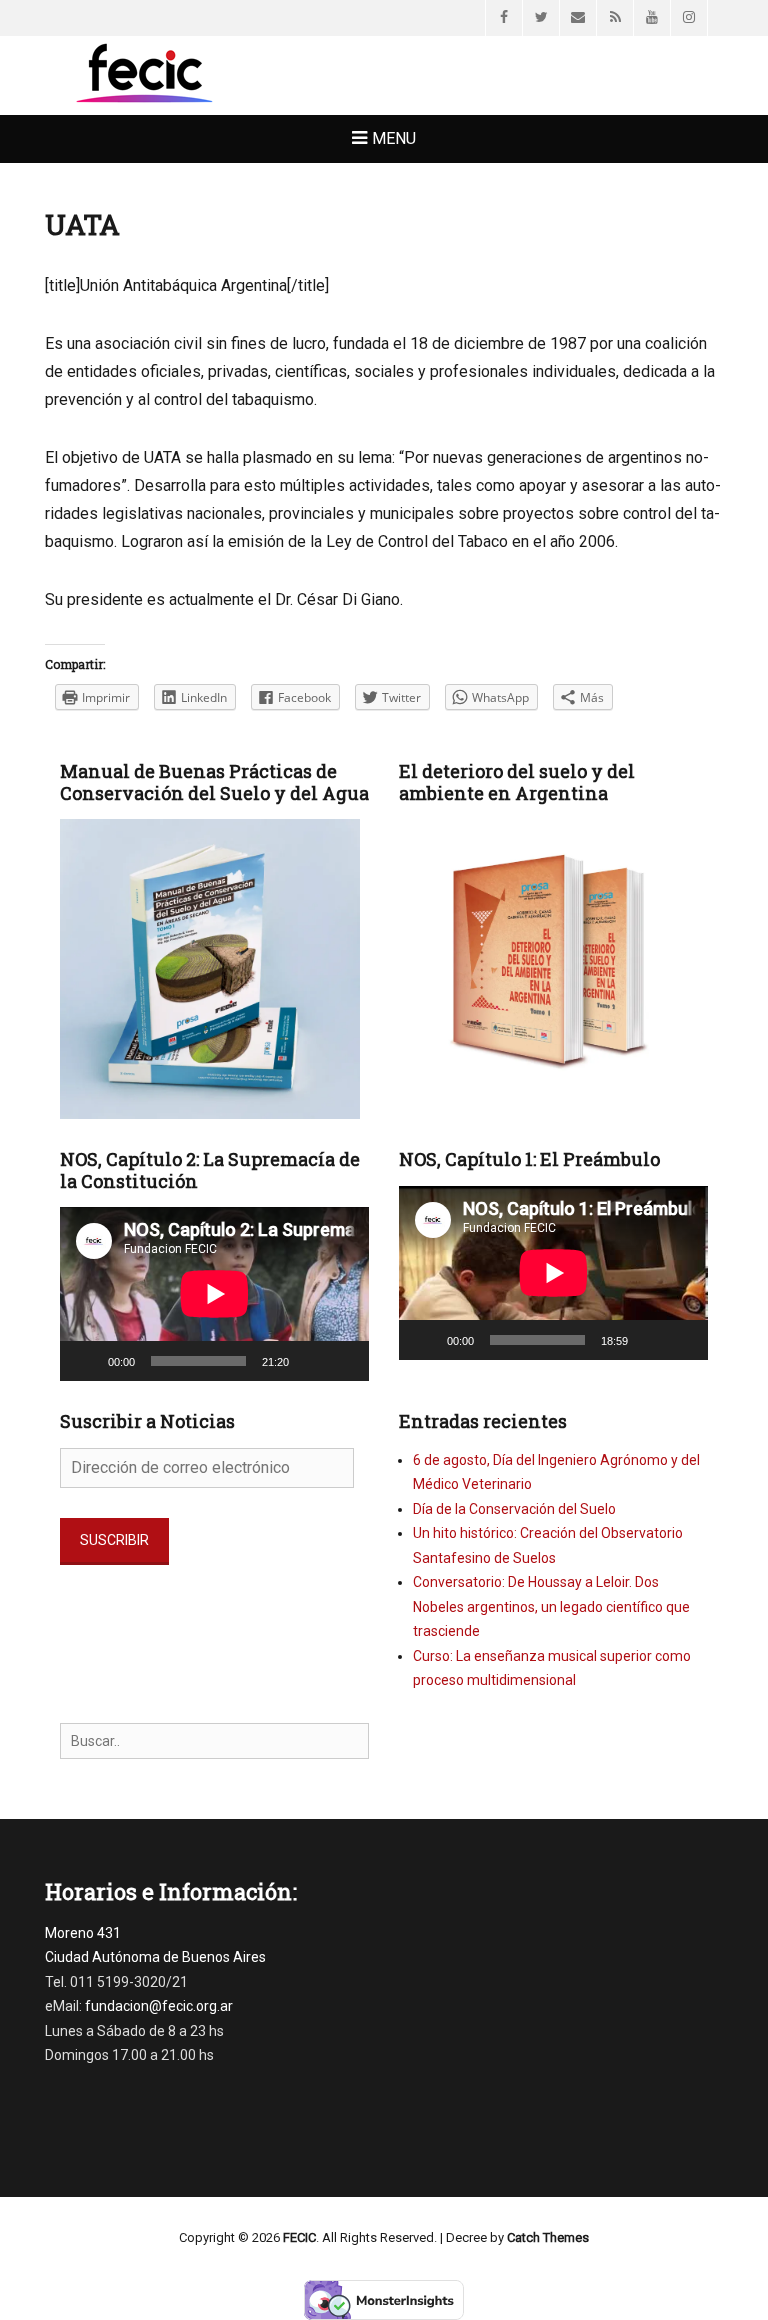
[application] (214, 1294)
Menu (394, 138)
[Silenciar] (311, 1361)
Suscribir (114, 1540)
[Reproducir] (86, 1361)
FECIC (299, 2237)
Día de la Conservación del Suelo (514, 1509)
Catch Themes (548, 2237)
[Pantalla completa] (343, 1361)
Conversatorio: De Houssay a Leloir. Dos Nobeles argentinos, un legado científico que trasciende (551, 1606)
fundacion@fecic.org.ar (159, 2006)
